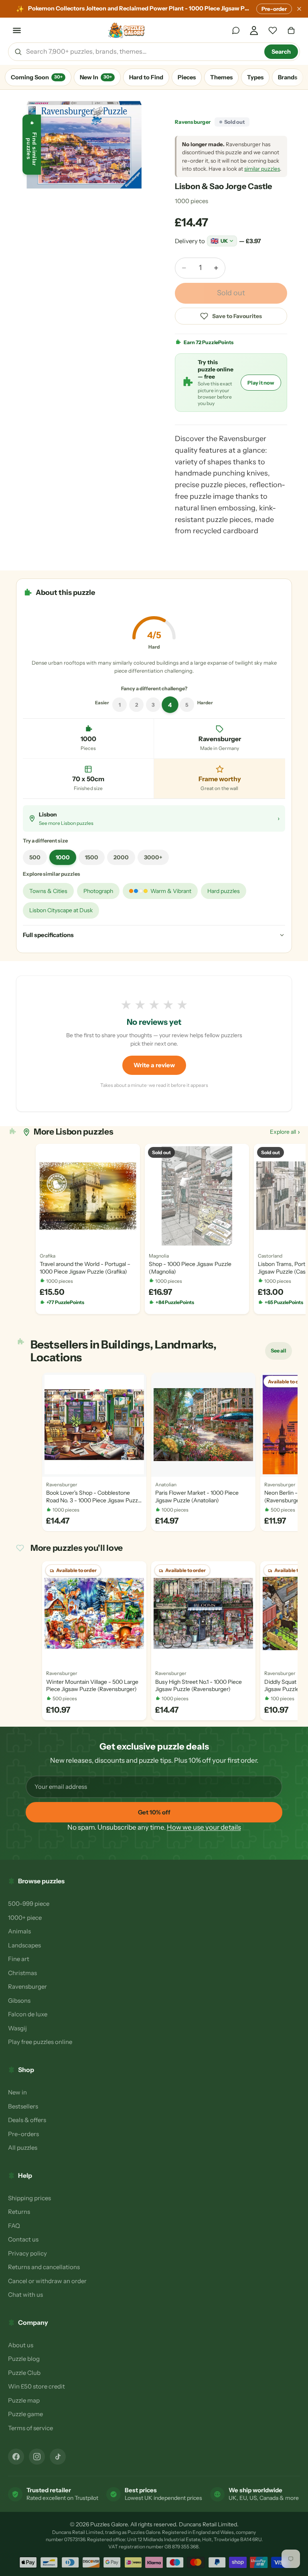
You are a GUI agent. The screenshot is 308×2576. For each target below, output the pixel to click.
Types (255, 77)
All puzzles (23, 2148)
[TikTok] (58, 2457)
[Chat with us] (236, 30)
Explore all (285, 1132)
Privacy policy (27, 2253)
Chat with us (25, 2295)
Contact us (23, 2239)
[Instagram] (37, 2457)
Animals (19, 1931)
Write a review (154, 1065)
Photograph (98, 891)
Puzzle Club (24, 2373)
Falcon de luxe (28, 2014)
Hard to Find (146, 77)
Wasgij (17, 2028)
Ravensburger (193, 122)
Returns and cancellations (44, 2267)
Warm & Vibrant (171, 891)
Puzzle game (25, 2414)
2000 (121, 857)
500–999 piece (29, 1904)
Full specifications (48, 935)
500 (35, 857)
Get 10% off (154, 1812)
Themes (221, 77)
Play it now (261, 383)
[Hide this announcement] (299, 9)
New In (96, 77)
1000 (63, 857)
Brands (288, 77)
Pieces (187, 77)
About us (21, 2345)
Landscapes (24, 1945)
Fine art (19, 1959)
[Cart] (291, 30)
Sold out (231, 293)
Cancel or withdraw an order (47, 2281)
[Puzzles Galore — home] (127, 30)
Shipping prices (29, 2198)
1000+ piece (25, 1918)
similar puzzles (262, 169)
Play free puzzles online (40, 2042)
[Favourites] (273, 30)
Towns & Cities (48, 891)
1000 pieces (191, 201)
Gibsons (19, 2001)
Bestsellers (23, 2106)
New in (17, 2092)
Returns (19, 2212)
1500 (92, 857)
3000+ (153, 857)
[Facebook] (16, 2457)
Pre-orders (23, 2134)
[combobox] (142, 52)
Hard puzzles (224, 891)
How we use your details (204, 1827)
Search (281, 52)
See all (281, 1353)
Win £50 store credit (36, 2386)
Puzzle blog (24, 2359)
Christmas (22, 1973)
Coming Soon (37, 77)
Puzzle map (24, 2400)
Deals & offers (27, 2120)
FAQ (14, 2226)
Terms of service (30, 2428)
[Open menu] (17, 30)
